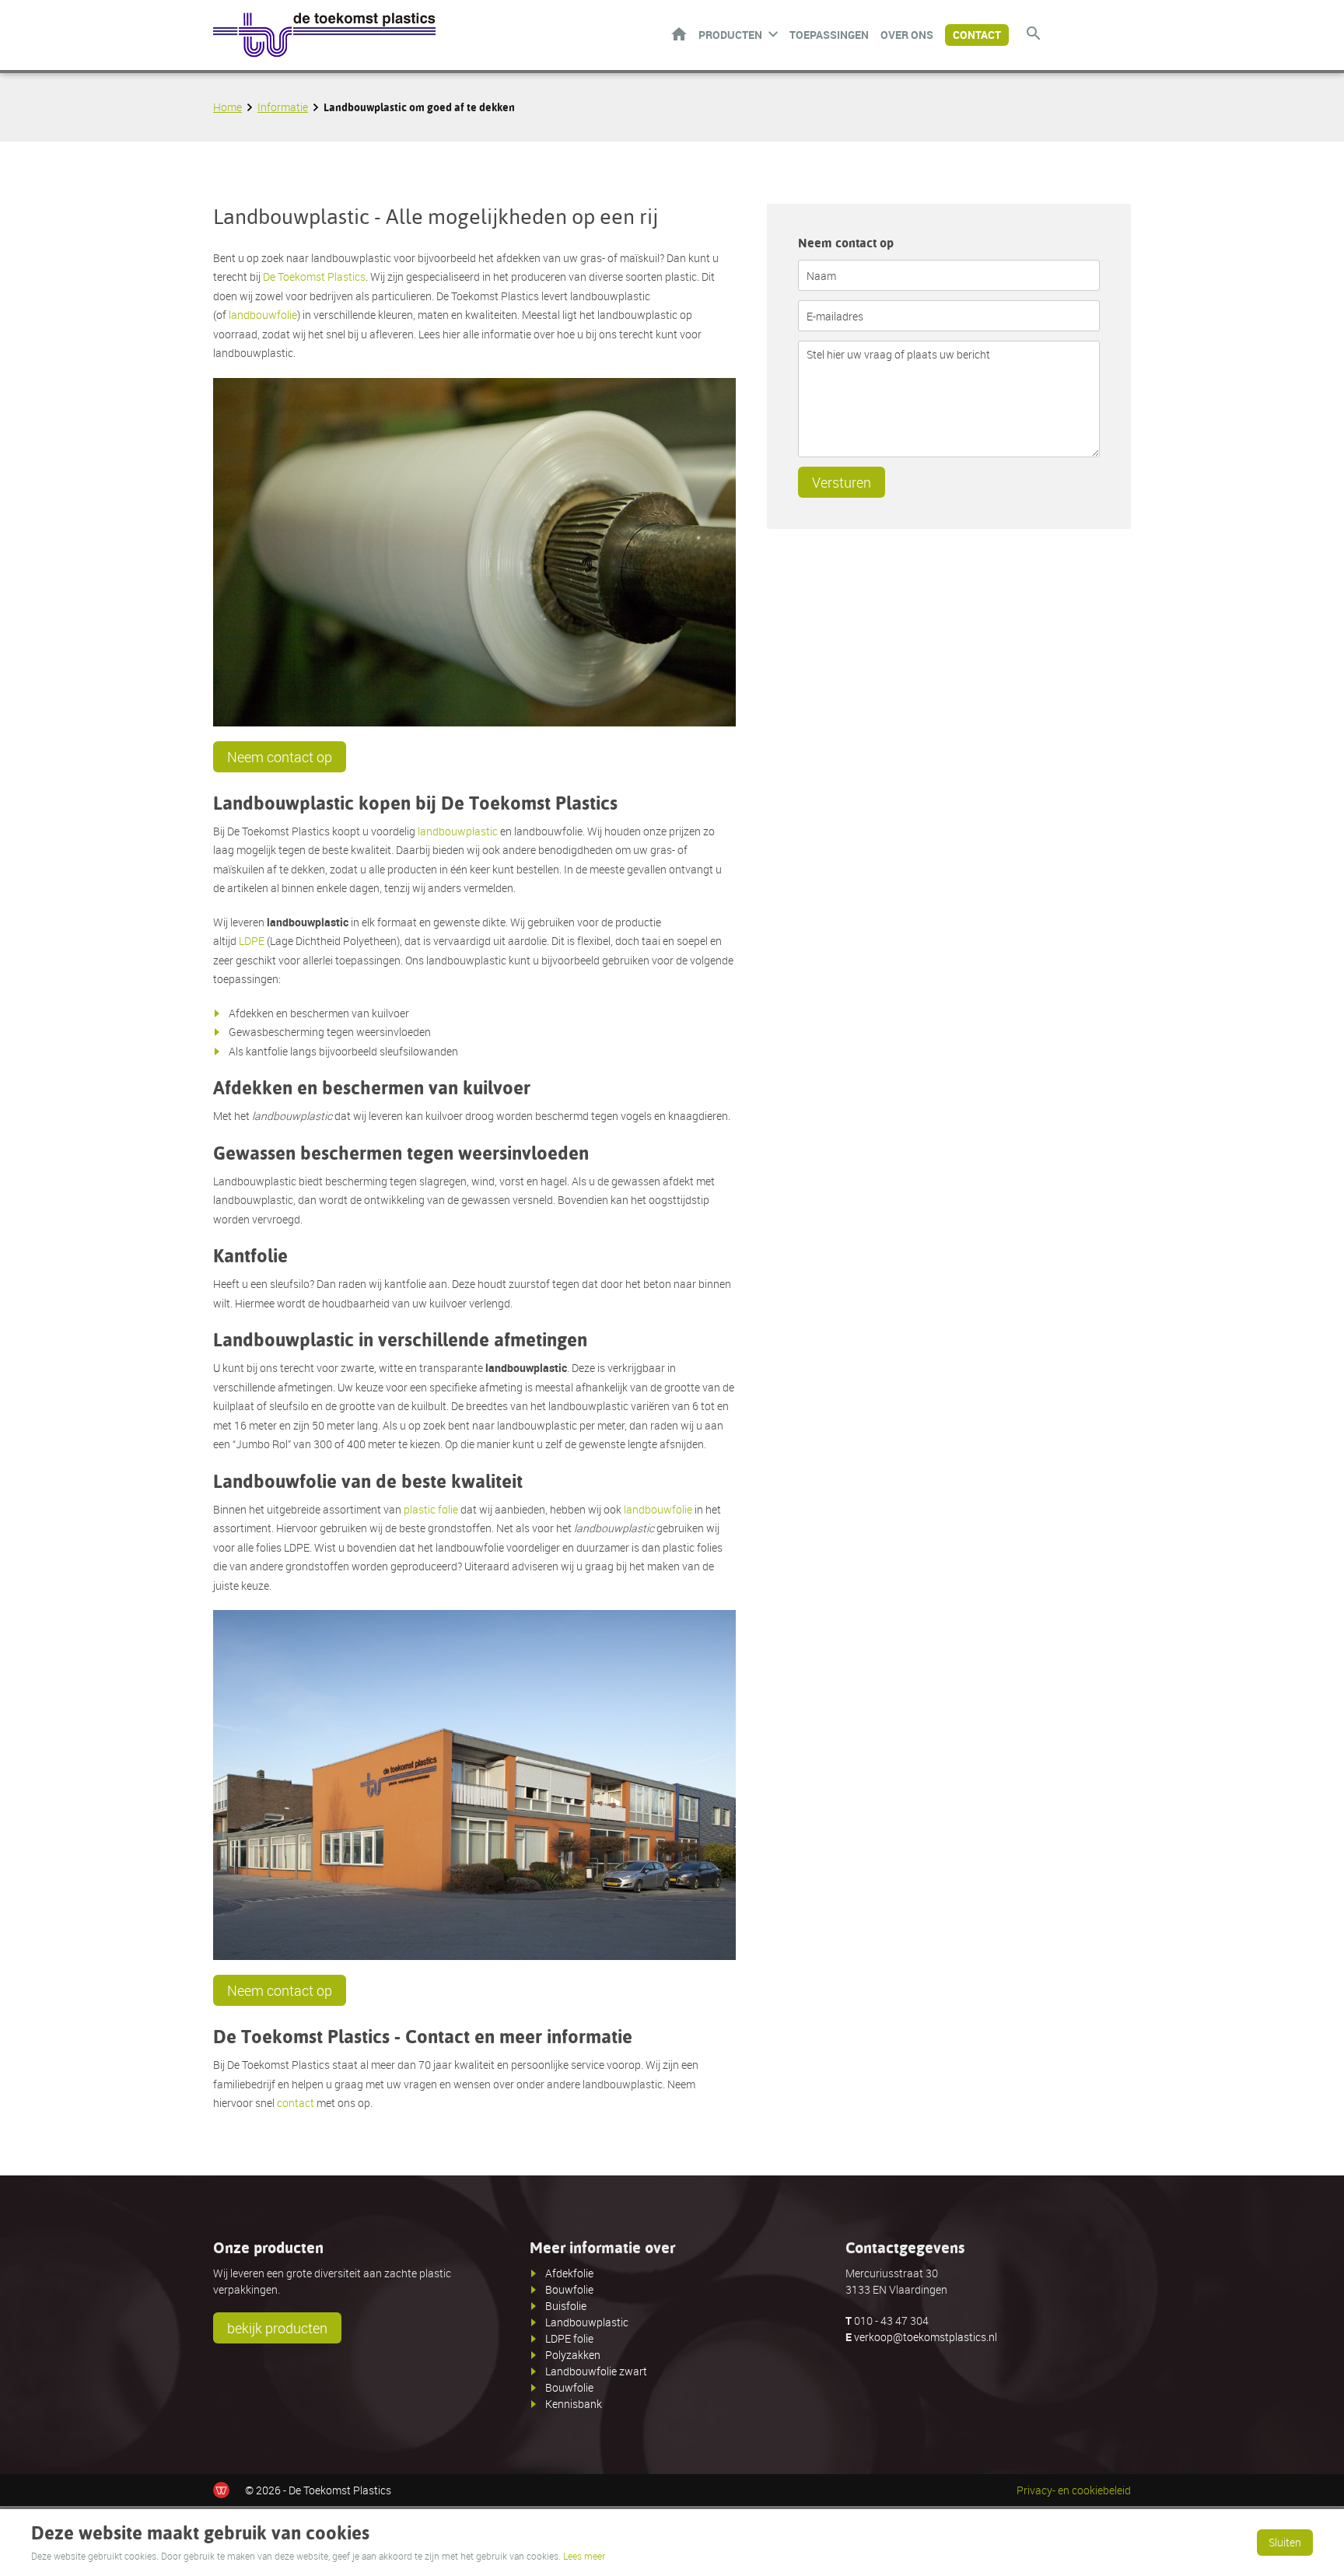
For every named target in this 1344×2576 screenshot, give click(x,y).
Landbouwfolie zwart (596, 2371)
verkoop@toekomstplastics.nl (926, 2337)
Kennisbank (574, 2404)
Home (679, 34)
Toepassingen (829, 35)
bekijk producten (277, 2328)
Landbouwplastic (587, 2322)
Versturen (842, 482)
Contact (977, 35)
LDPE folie (569, 2338)
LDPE (252, 941)
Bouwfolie (569, 2289)
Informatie (283, 107)
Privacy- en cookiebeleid (1074, 2490)
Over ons (907, 35)
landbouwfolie (263, 315)
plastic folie (431, 1509)
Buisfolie (566, 2306)
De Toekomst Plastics (314, 276)
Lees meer (584, 2556)
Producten (730, 35)
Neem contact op (280, 757)
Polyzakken (573, 2355)
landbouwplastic (458, 831)
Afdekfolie (569, 2273)
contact (296, 2103)
